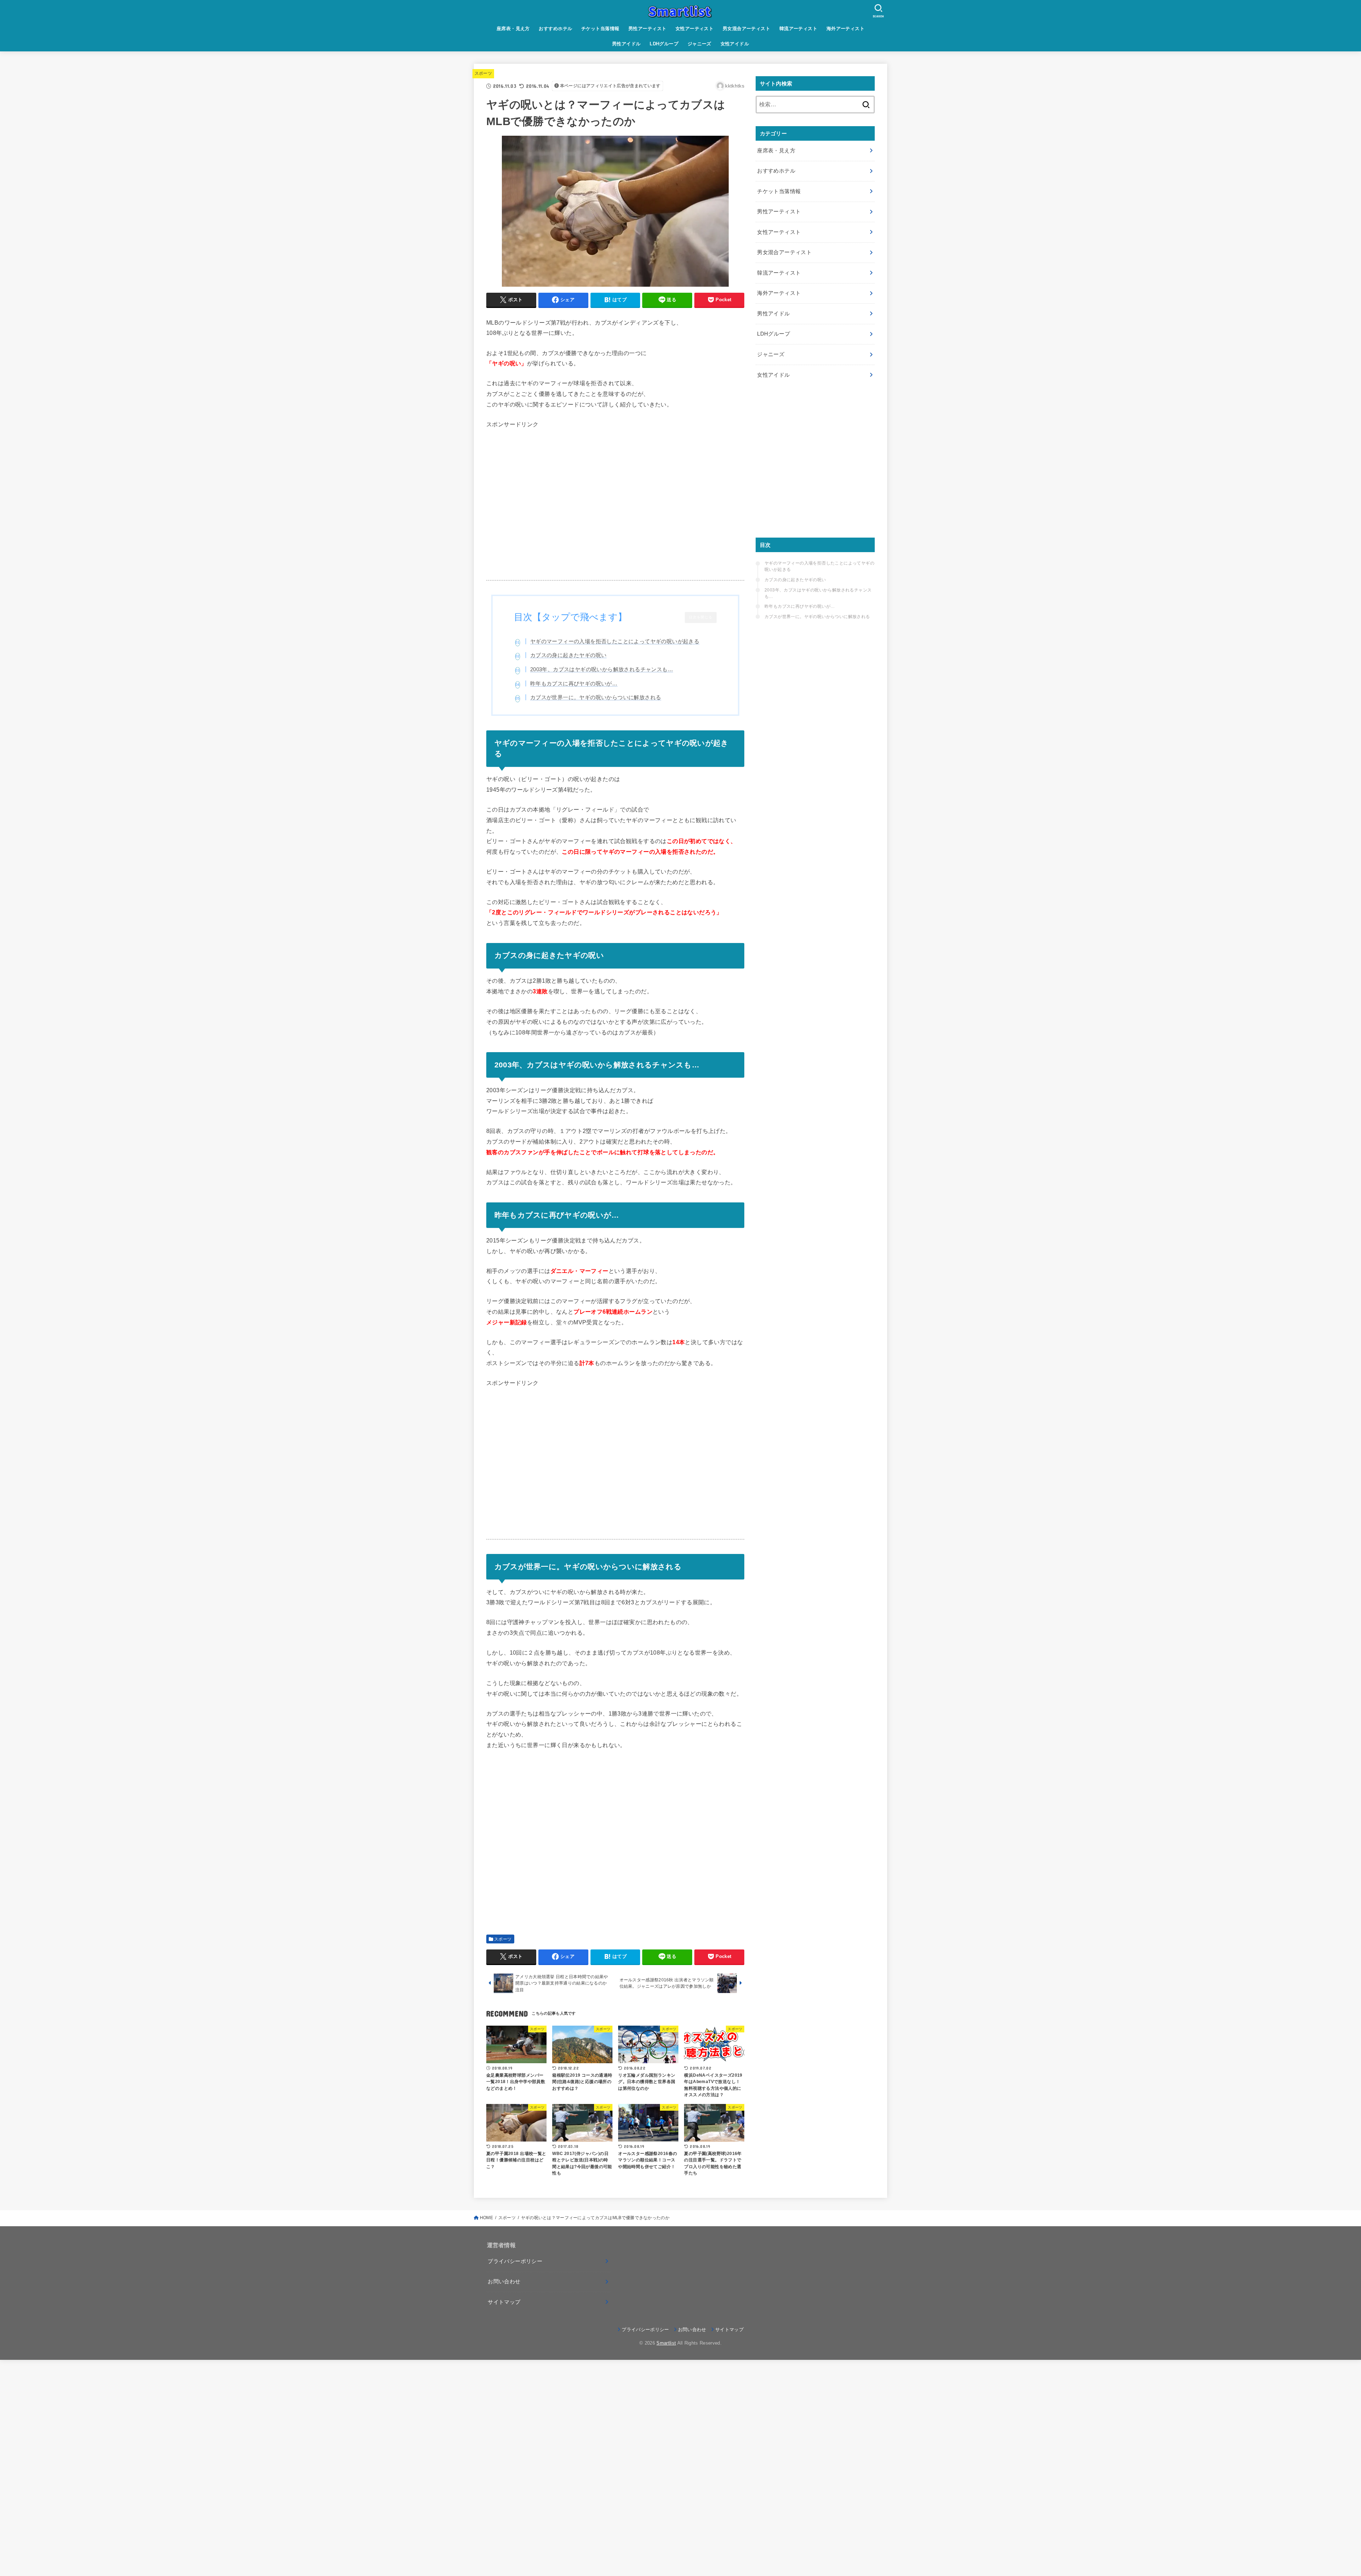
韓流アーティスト (798, 29)
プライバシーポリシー (515, 2261)
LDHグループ (664, 44)
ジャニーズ (699, 44)
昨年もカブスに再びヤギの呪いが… (574, 683)
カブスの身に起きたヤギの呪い (569, 655)
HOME (486, 2218)
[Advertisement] (615, 510)
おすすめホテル (555, 29)
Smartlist (666, 2343)
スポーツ (483, 73)
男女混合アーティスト (746, 29)
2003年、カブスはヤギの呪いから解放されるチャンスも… (602, 669)
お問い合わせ (504, 2282)
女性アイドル (735, 44)
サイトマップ (504, 2302)
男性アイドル (626, 44)
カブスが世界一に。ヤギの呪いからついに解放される (596, 697)
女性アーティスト (694, 29)
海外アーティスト (845, 29)
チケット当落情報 (600, 29)
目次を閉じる (701, 617)
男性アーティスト (647, 29)
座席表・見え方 (513, 29)
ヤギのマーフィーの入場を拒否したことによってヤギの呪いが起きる (615, 641)
